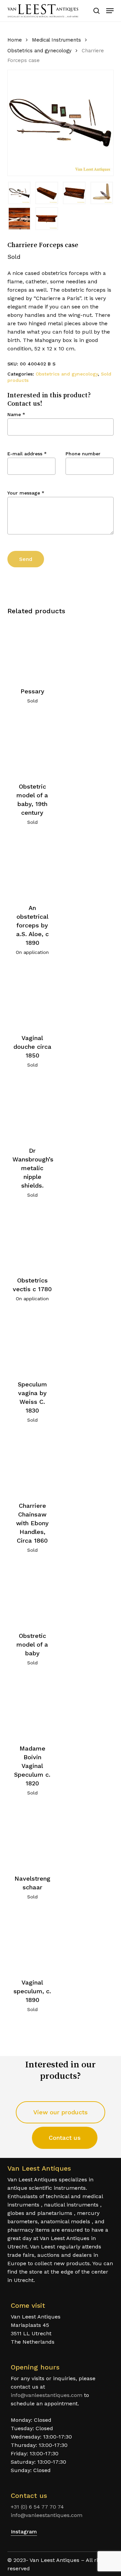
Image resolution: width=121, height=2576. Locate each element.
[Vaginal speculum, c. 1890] (32, 1941)
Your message (26, 493)
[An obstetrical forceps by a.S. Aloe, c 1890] (32, 867)
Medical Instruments (56, 40)
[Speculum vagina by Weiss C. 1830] (32, 1343)
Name (16, 414)
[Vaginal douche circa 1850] (32, 997)
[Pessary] (32, 650)
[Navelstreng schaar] (32, 1838)
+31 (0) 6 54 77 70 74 (37, 2507)
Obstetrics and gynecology (39, 51)
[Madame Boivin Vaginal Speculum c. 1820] (32, 1707)
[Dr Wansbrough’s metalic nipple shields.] (32, 1110)
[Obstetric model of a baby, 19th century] (32, 746)
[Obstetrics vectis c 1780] (32, 1240)
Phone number (83, 454)
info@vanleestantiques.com (47, 2395)
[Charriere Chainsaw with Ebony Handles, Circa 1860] (32, 1465)
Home (15, 40)
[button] (110, 11)
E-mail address (27, 454)
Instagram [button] (24, 2532)
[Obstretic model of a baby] (32, 1595)
